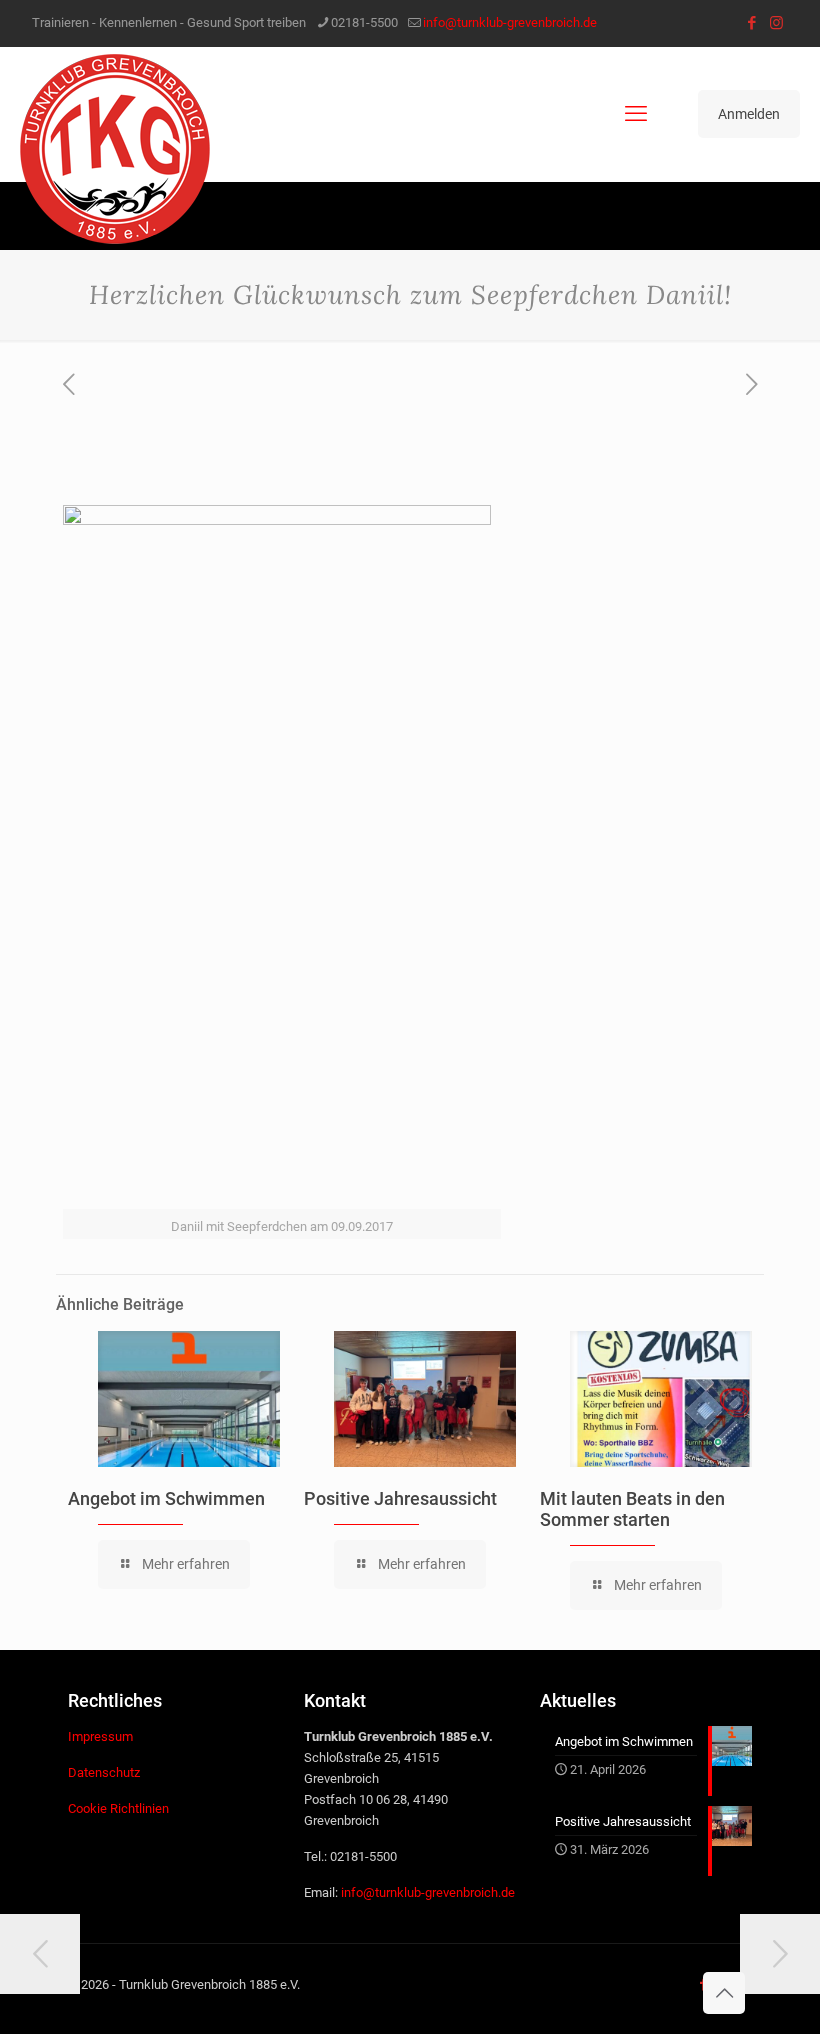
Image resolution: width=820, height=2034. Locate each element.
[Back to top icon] (724, 1993)
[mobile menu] (636, 114)
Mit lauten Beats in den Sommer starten (632, 1509)
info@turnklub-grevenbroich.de (510, 22)
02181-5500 (364, 22)
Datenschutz (104, 1772)
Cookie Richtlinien (118, 1808)
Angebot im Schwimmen (166, 1498)
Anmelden (749, 114)
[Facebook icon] (751, 23)
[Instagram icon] (776, 23)
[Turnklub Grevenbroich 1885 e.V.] (115, 149)
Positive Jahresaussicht (400, 1498)
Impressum (100, 1736)
